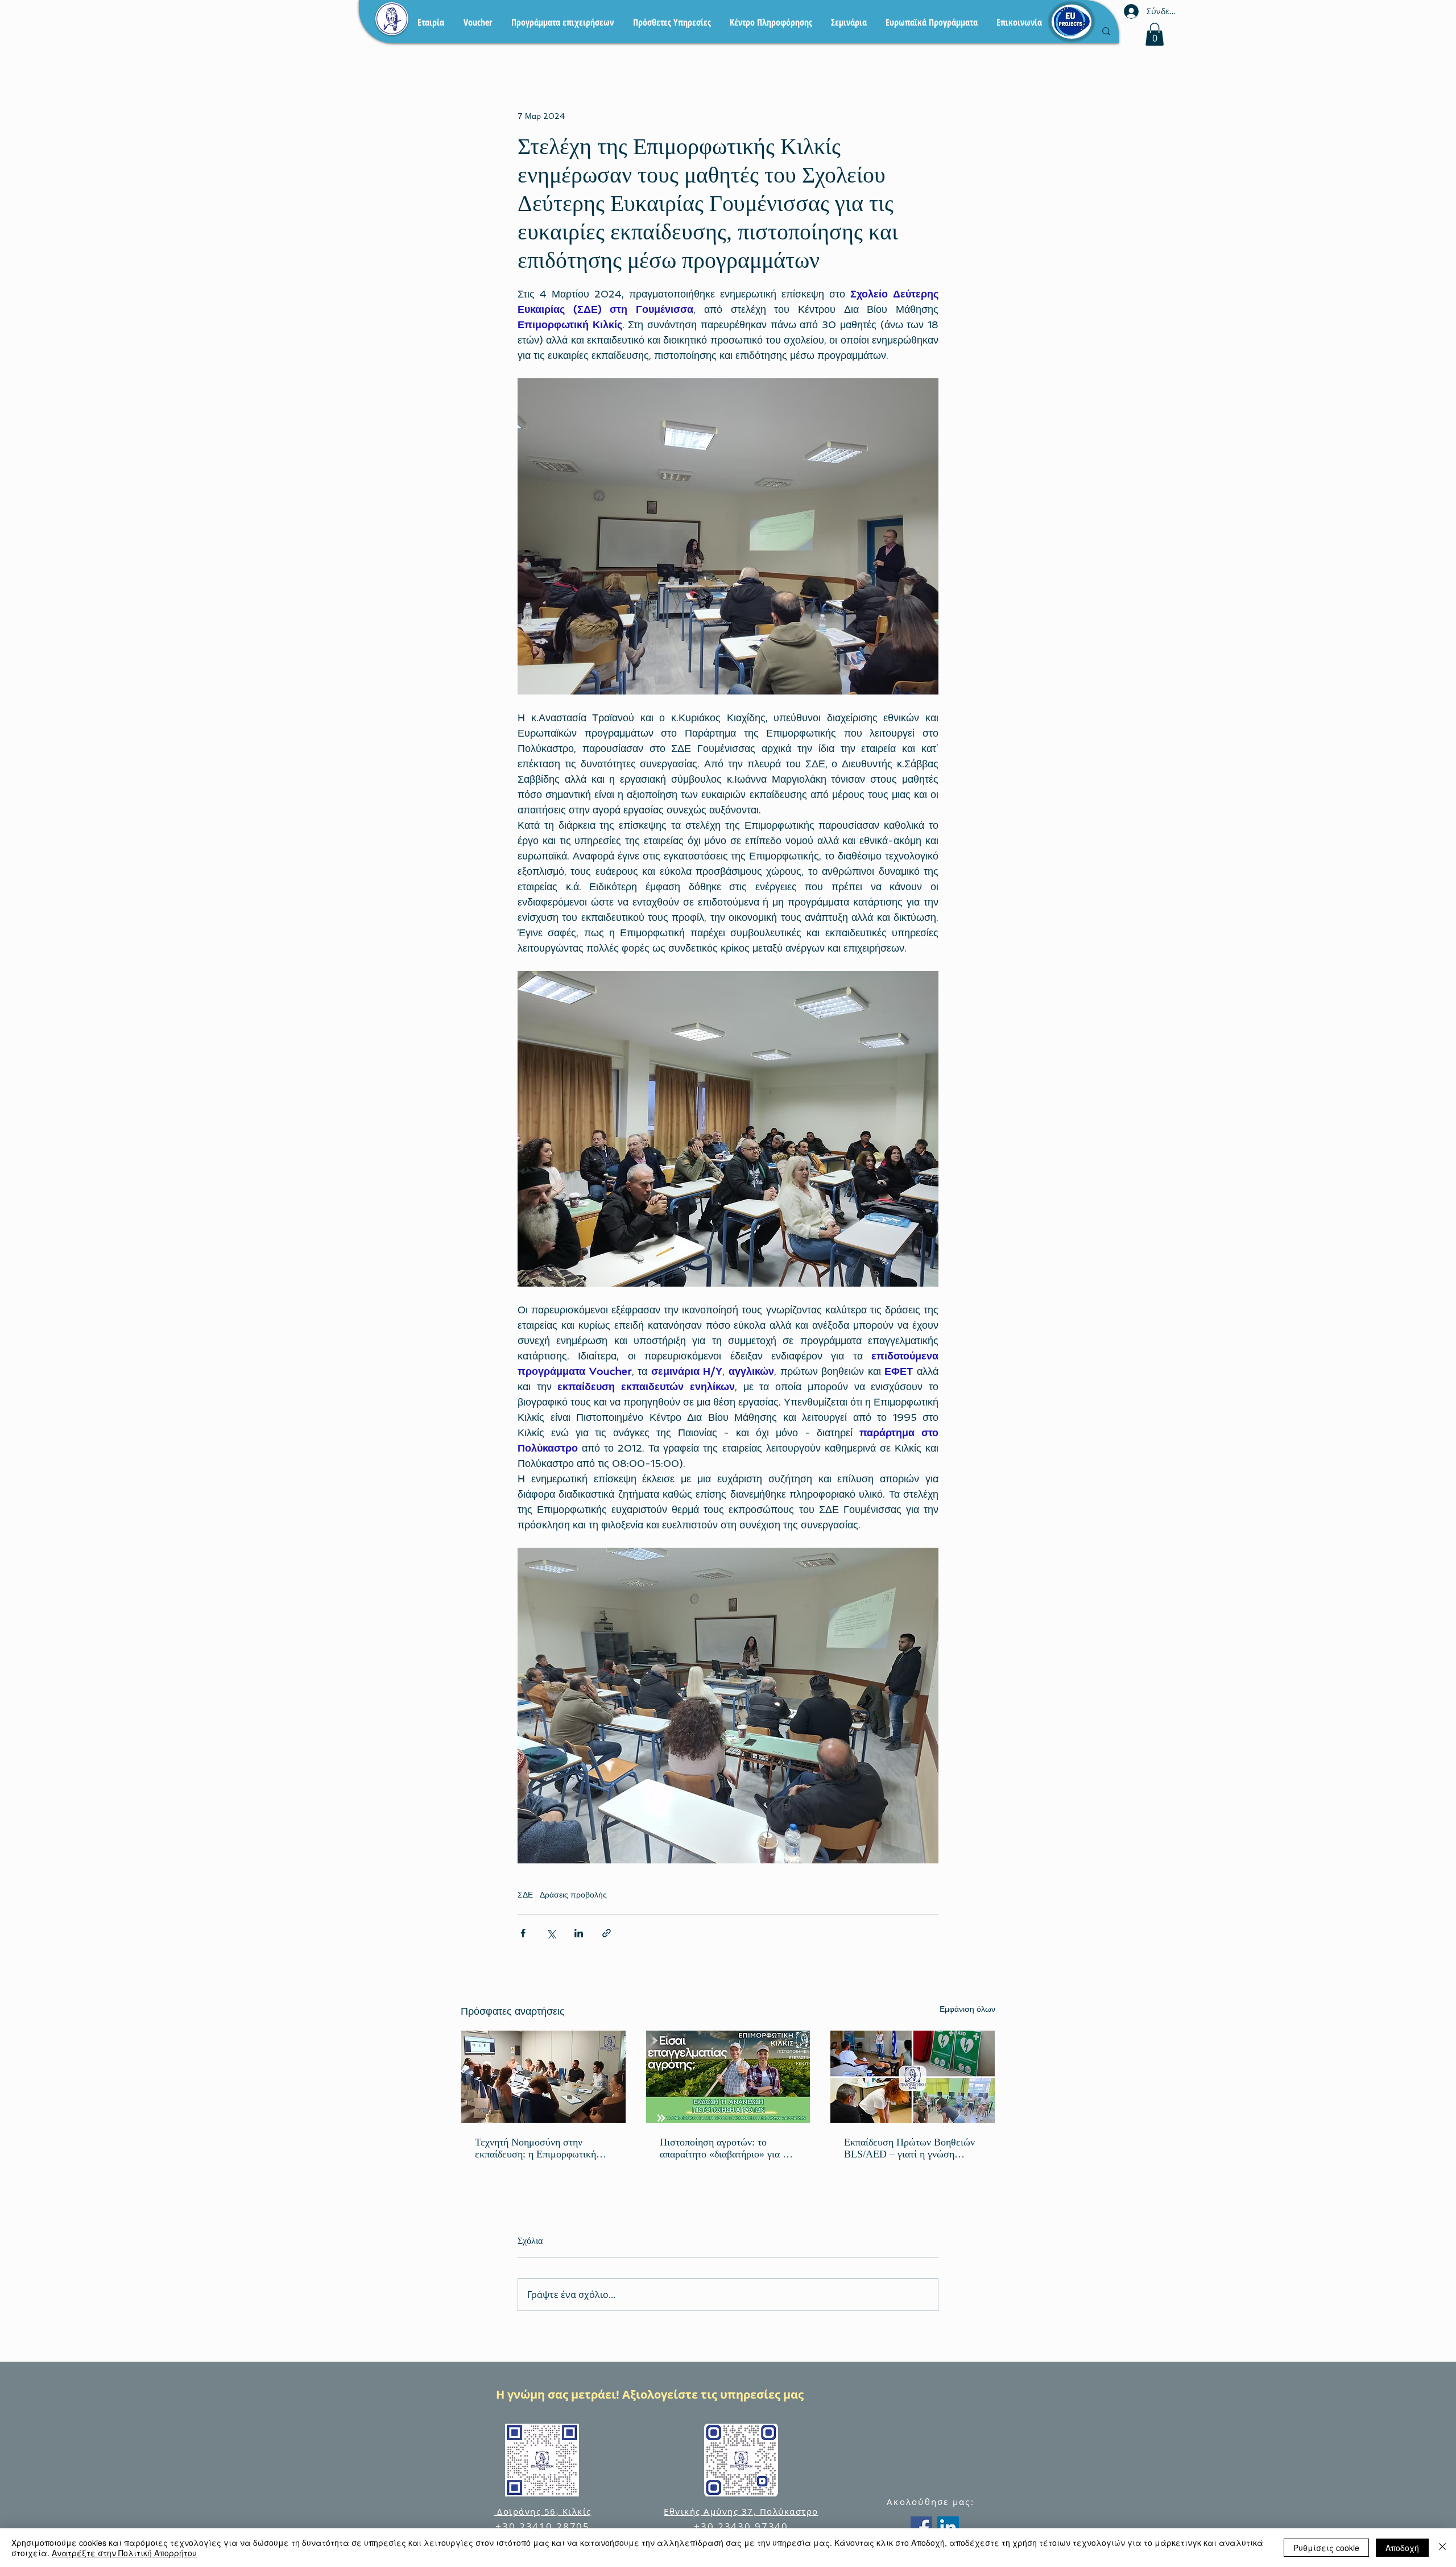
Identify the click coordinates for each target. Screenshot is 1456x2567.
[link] (1155, 34)
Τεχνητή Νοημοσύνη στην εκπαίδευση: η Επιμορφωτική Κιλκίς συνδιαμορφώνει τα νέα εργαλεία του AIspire (539, 2148)
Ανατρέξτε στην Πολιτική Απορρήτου (124, 2553)
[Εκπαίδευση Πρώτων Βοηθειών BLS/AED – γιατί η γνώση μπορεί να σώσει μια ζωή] (913, 2077)
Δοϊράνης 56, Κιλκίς (543, 2511)
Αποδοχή (1402, 2548)
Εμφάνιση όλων (967, 2009)
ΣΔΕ (525, 1895)
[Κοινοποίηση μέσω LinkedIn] (579, 1933)
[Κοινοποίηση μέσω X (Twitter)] (551, 1933)
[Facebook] (921, 2527)
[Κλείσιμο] (1442, 2548)
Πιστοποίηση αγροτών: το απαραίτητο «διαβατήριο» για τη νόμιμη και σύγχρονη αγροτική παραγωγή (726, 2148)
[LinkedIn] (948, 2527)
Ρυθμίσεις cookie (1326, 2548)
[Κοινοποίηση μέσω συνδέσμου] (607, 1933)
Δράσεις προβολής (573, 1895)
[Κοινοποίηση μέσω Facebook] (523, 1933)
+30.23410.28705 (543, 2526)
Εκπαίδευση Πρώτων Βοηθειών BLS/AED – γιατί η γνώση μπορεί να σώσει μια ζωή (909, 2148)
